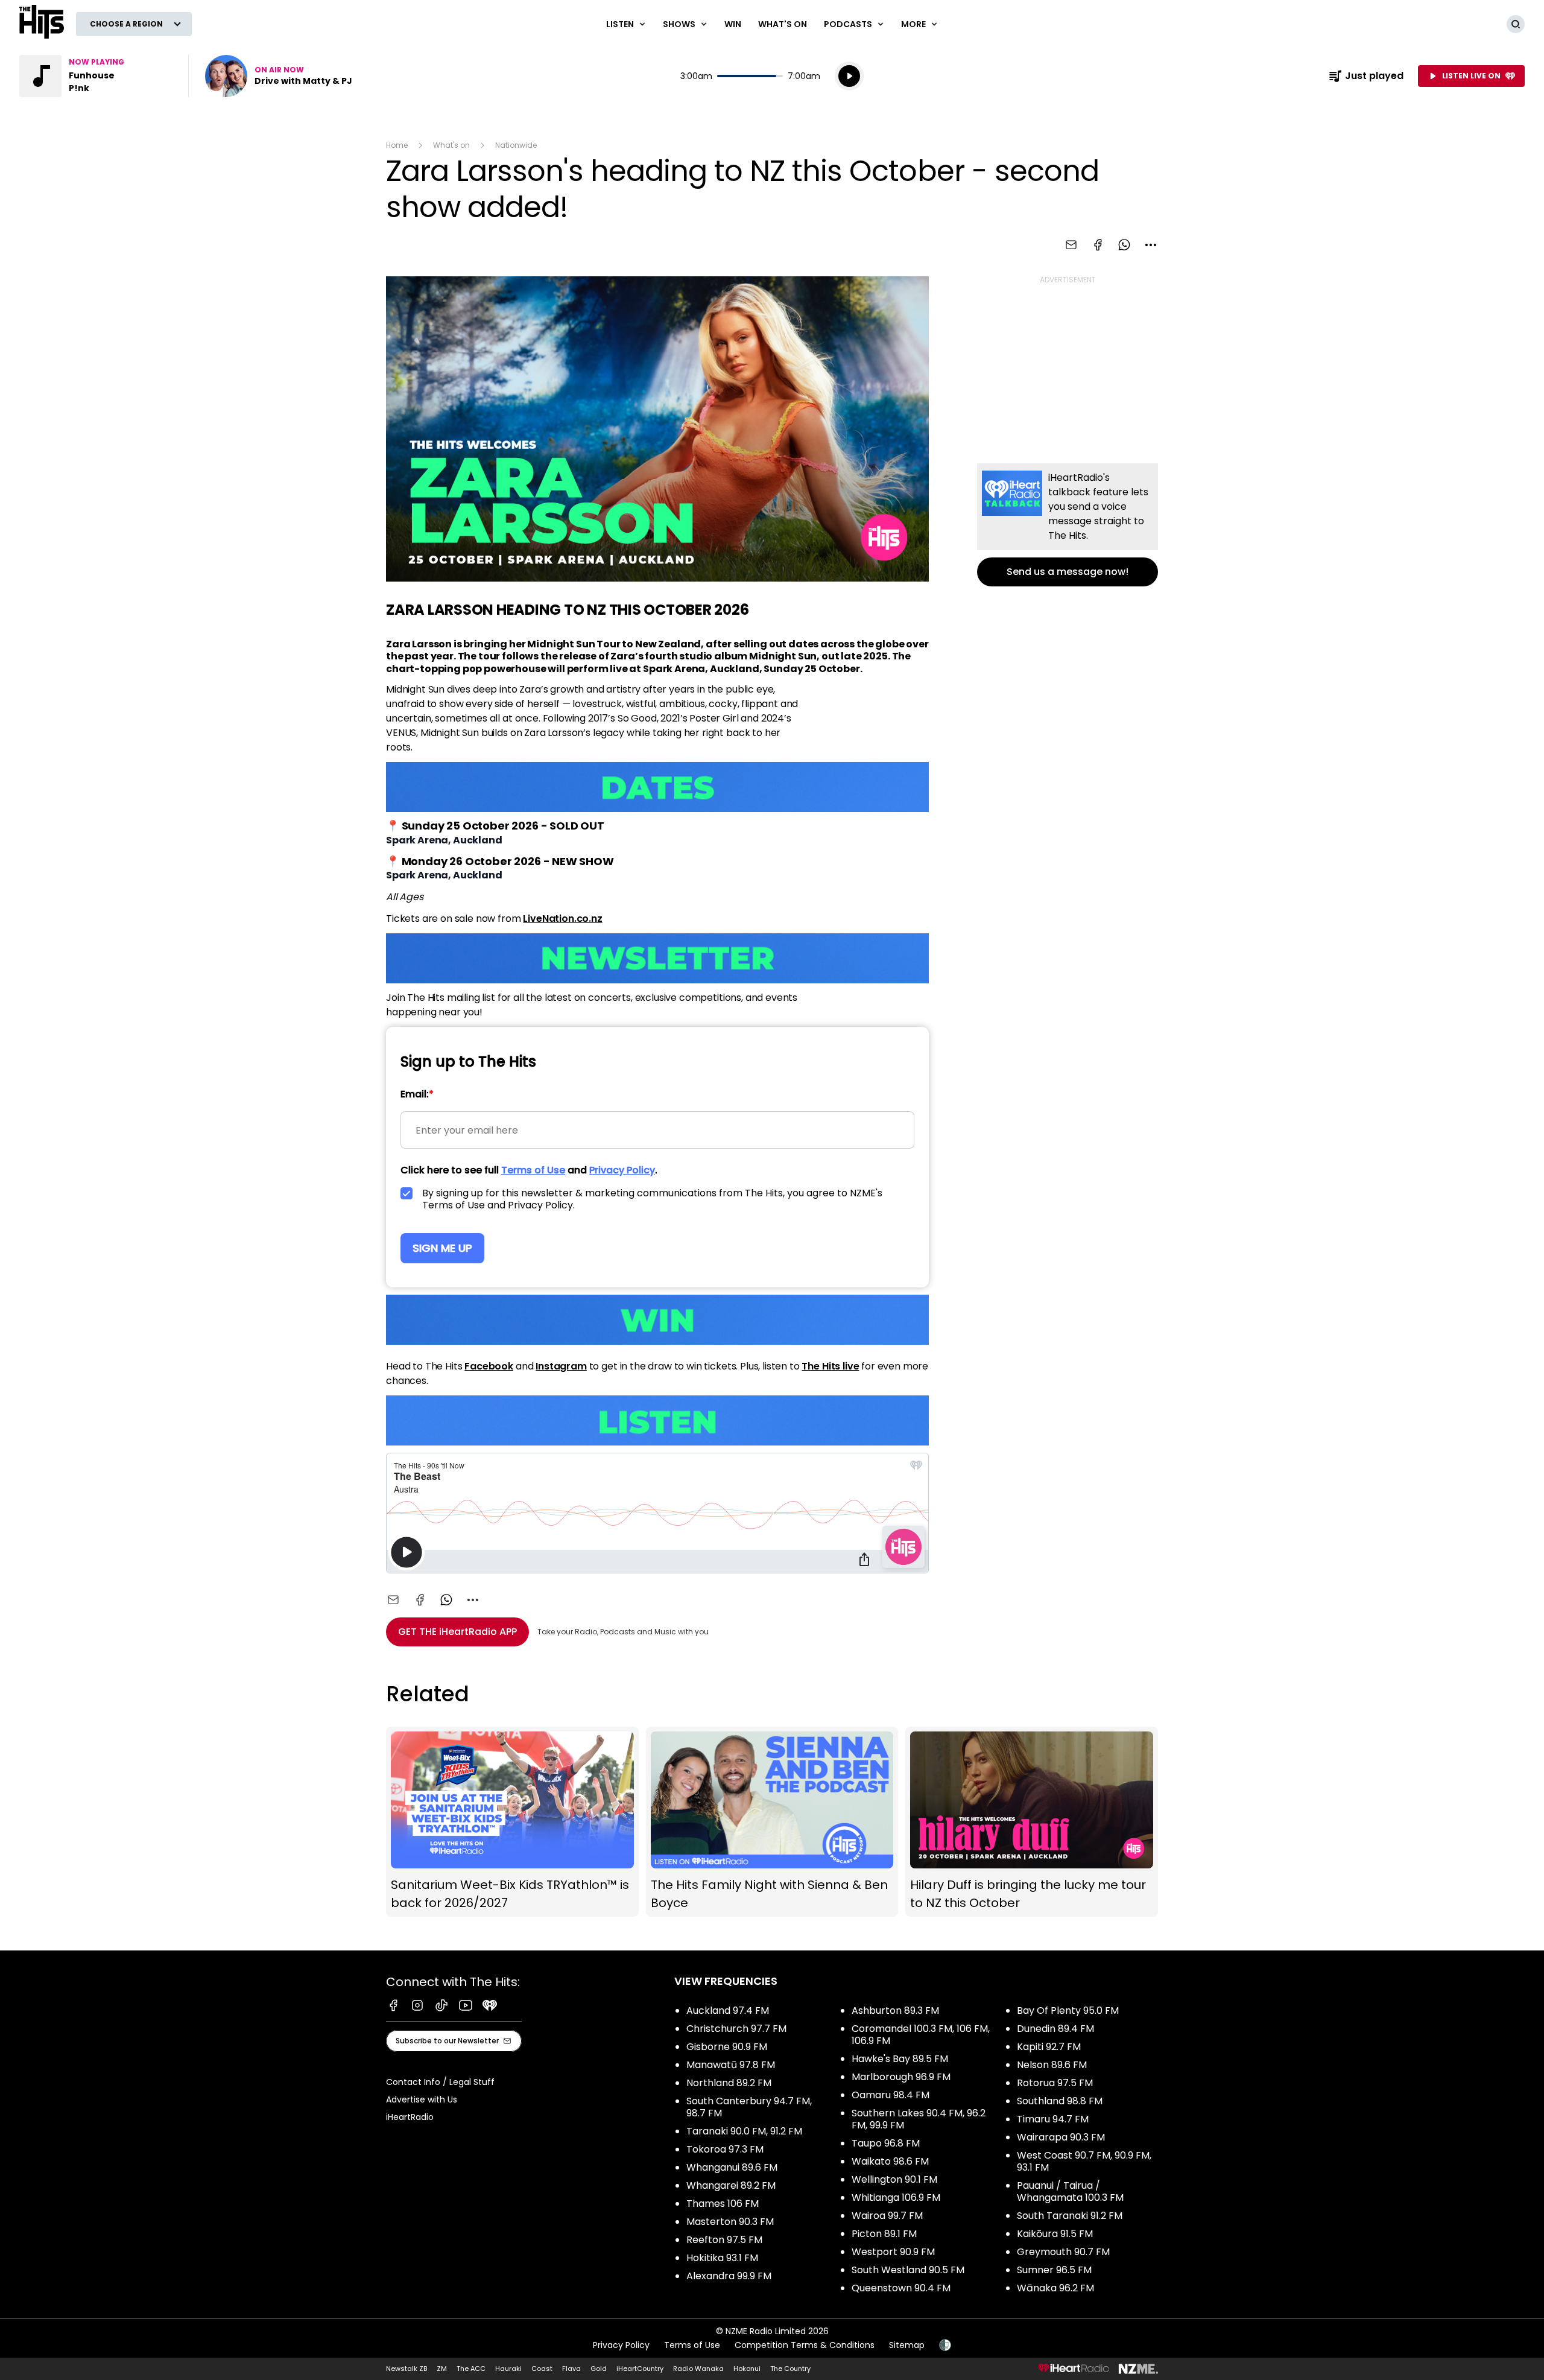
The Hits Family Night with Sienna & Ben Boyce (772, 1822)
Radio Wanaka (698, 2369)
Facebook (489, 1366)
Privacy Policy (621, 2345)
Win (733, 24)
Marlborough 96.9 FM (901, 2077)
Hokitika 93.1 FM (722, 2258)
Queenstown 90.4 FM (901, 2288)
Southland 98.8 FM (1060, 2101)
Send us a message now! (1068, 525)
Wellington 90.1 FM (894, 2179)
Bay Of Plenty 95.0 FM (1068, 2010)
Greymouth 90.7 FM (1063, 2252)
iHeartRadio (410, 2117)
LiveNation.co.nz (562, 919)
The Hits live (830, 1366)
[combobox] (1151, 245)
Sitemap (907, 2345)
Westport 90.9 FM (893, 2252)
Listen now (279, 76)
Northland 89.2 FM (729, 2083)
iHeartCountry (640, 2369)
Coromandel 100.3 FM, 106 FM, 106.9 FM (921, 2035)
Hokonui (747, 2369)
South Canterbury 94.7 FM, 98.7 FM (749, 2107)
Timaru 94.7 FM (1053, 2119)
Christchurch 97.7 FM (736, 2029)
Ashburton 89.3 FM (895, 2010)
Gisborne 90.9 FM (727, 2047)
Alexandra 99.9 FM (729, 2276)
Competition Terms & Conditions (805, 2345)
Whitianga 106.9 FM (896, 2198)
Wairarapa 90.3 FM (1061, 2137)
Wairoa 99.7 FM (887, 2216)
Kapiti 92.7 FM (1049, 2047)
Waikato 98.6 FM (890, 2161)
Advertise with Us (422, 2099)
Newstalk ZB (407, 2369)
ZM (442, 2369)
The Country (790, 2369)
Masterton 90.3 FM (730, 2222)
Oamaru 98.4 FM (891, 2095)
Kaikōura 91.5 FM (1055, 2234)
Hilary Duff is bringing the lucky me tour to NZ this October (1032, 1822)
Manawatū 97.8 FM (731, 2065)
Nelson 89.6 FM (1052, 2065)
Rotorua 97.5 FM (1055, 2083)
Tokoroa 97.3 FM (725, 2149)
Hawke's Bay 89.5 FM (900, 2059)
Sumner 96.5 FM (1054, 2270)
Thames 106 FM (723, 2204)
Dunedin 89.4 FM (1055, 2029)
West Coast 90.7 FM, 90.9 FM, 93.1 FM (1084, 2161)
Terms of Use (692, 2345)
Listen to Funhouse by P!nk (96, 76)
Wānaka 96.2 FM (1055, 2288)
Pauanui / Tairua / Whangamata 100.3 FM (1070, 2191)
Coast (542, 2369)
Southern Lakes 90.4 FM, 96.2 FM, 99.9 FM (919, 2119)
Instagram (561, 1366)
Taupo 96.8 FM (886, 2143)
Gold (599, 2369)
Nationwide (516, 145)
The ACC (471, 2369)
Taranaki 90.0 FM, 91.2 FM (744, 2131)
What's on (451, 145)
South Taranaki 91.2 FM (1070, 2216)
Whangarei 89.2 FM (731, 2185)
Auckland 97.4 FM (728, 2010)
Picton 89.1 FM (884, 2234)
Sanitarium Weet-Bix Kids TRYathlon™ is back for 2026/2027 (512, 1822)
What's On (783, 24)
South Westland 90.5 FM (908, 2270)
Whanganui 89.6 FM (732, 2167)
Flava (571, 2369)
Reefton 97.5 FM (724, 2240)
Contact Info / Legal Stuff (440, 2082)
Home (397, 145)
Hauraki (508, 2369)
